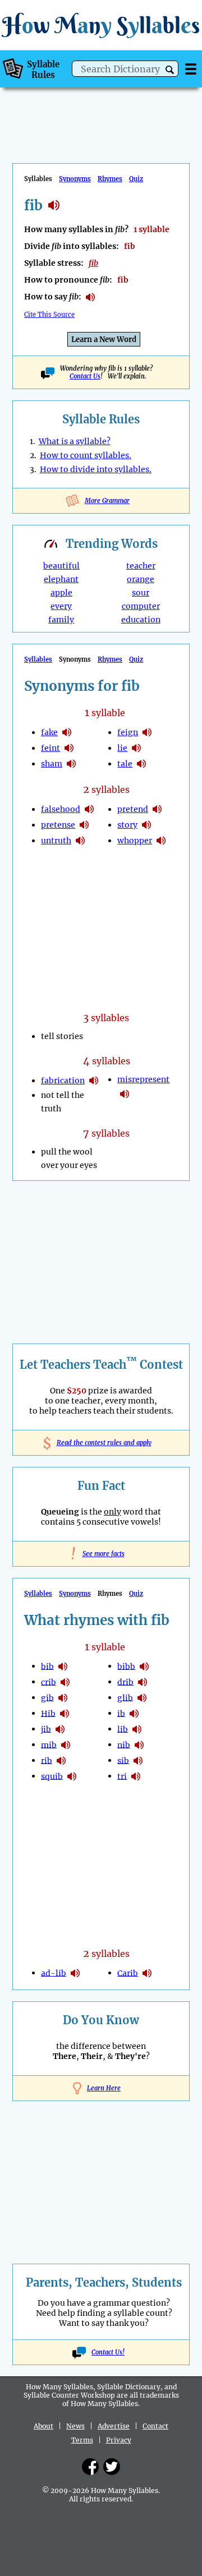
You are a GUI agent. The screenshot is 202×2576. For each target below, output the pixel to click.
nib (124, 1744)
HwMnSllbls (101, 25)
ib (121, 1713)
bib (47, 1666)
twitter (112, 2467)
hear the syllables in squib (72, 1776)
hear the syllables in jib (60, 1729)
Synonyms (75, 179)
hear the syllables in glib (142, 1698)
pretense (58, 825)
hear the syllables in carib (147, 1973)
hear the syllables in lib (137, 1729)
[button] (170, 70)
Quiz (136, 179)
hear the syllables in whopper (161, 841)
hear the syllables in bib (63, 1666)
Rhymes (110, 179)
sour (141, 593)
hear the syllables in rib (61, 1761)
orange (141, 579)
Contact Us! (108, 2352)
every (61, 606)
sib (123, 1760)
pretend (133, 809)
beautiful (61, 566)
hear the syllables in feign (147, 732)
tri (122, 1776)
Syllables (38, 659)
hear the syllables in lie (136, 748)
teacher (141, 566)
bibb (126, 1666)
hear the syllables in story (146, 825)
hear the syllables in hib (65, 1714)
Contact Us (85, 376)
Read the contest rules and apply (101, 1443)
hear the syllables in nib (139, 1745)
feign (128, 732)
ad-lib (54, 1973)
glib (125, 1697)
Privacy (119, 2440)
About (43, 2426)
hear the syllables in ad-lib (75, 1973)
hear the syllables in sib (138, 1761)
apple (61, 593)
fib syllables (54, 205)
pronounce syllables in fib (90, 297)
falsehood (61, 809)
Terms (82, 2440)
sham (52, 764)
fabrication (63, 1081)
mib (49, 1744)
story (127, 825)
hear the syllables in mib (66, 1745)
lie (122, 748)
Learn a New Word (104, 340)
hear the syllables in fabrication (94, 1081)
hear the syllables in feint (69, 748)
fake (49, 732)
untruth (56, 841)
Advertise (114, 2426)
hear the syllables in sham (71, 764)
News (75, 2426)
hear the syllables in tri (136, 1776)
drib (125, 1682)
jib (46, 1729)
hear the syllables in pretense (84, 825)
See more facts (101, 1554)
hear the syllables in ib (134, 1714)
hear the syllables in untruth (80, 841)
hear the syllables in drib (143, 1682)
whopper (135, 841)
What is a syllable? (75, 441)
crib (49, 1682)
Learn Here (104, 2088)
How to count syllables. (86, 455)
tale (125, 764)
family (61, 620)
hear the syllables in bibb (144, 1666)
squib (52, 1776)
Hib (48, 1713)
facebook (90, 2467)
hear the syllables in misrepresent (125, 1094)
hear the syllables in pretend (157, 809)
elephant (61, 579)
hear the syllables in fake (67, 732)
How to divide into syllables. (96, 469)
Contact (155, 2426)
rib (47, 1760)
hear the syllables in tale (141, 764)
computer (141, 606)
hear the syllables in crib (65, 1682)
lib (123, 1729)
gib (47, 1697)
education (141, 620)
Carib (128, 1973)
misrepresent (143, 1079)
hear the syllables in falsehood (89, 809)
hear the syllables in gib (63, 1698)
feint (50, 748)
